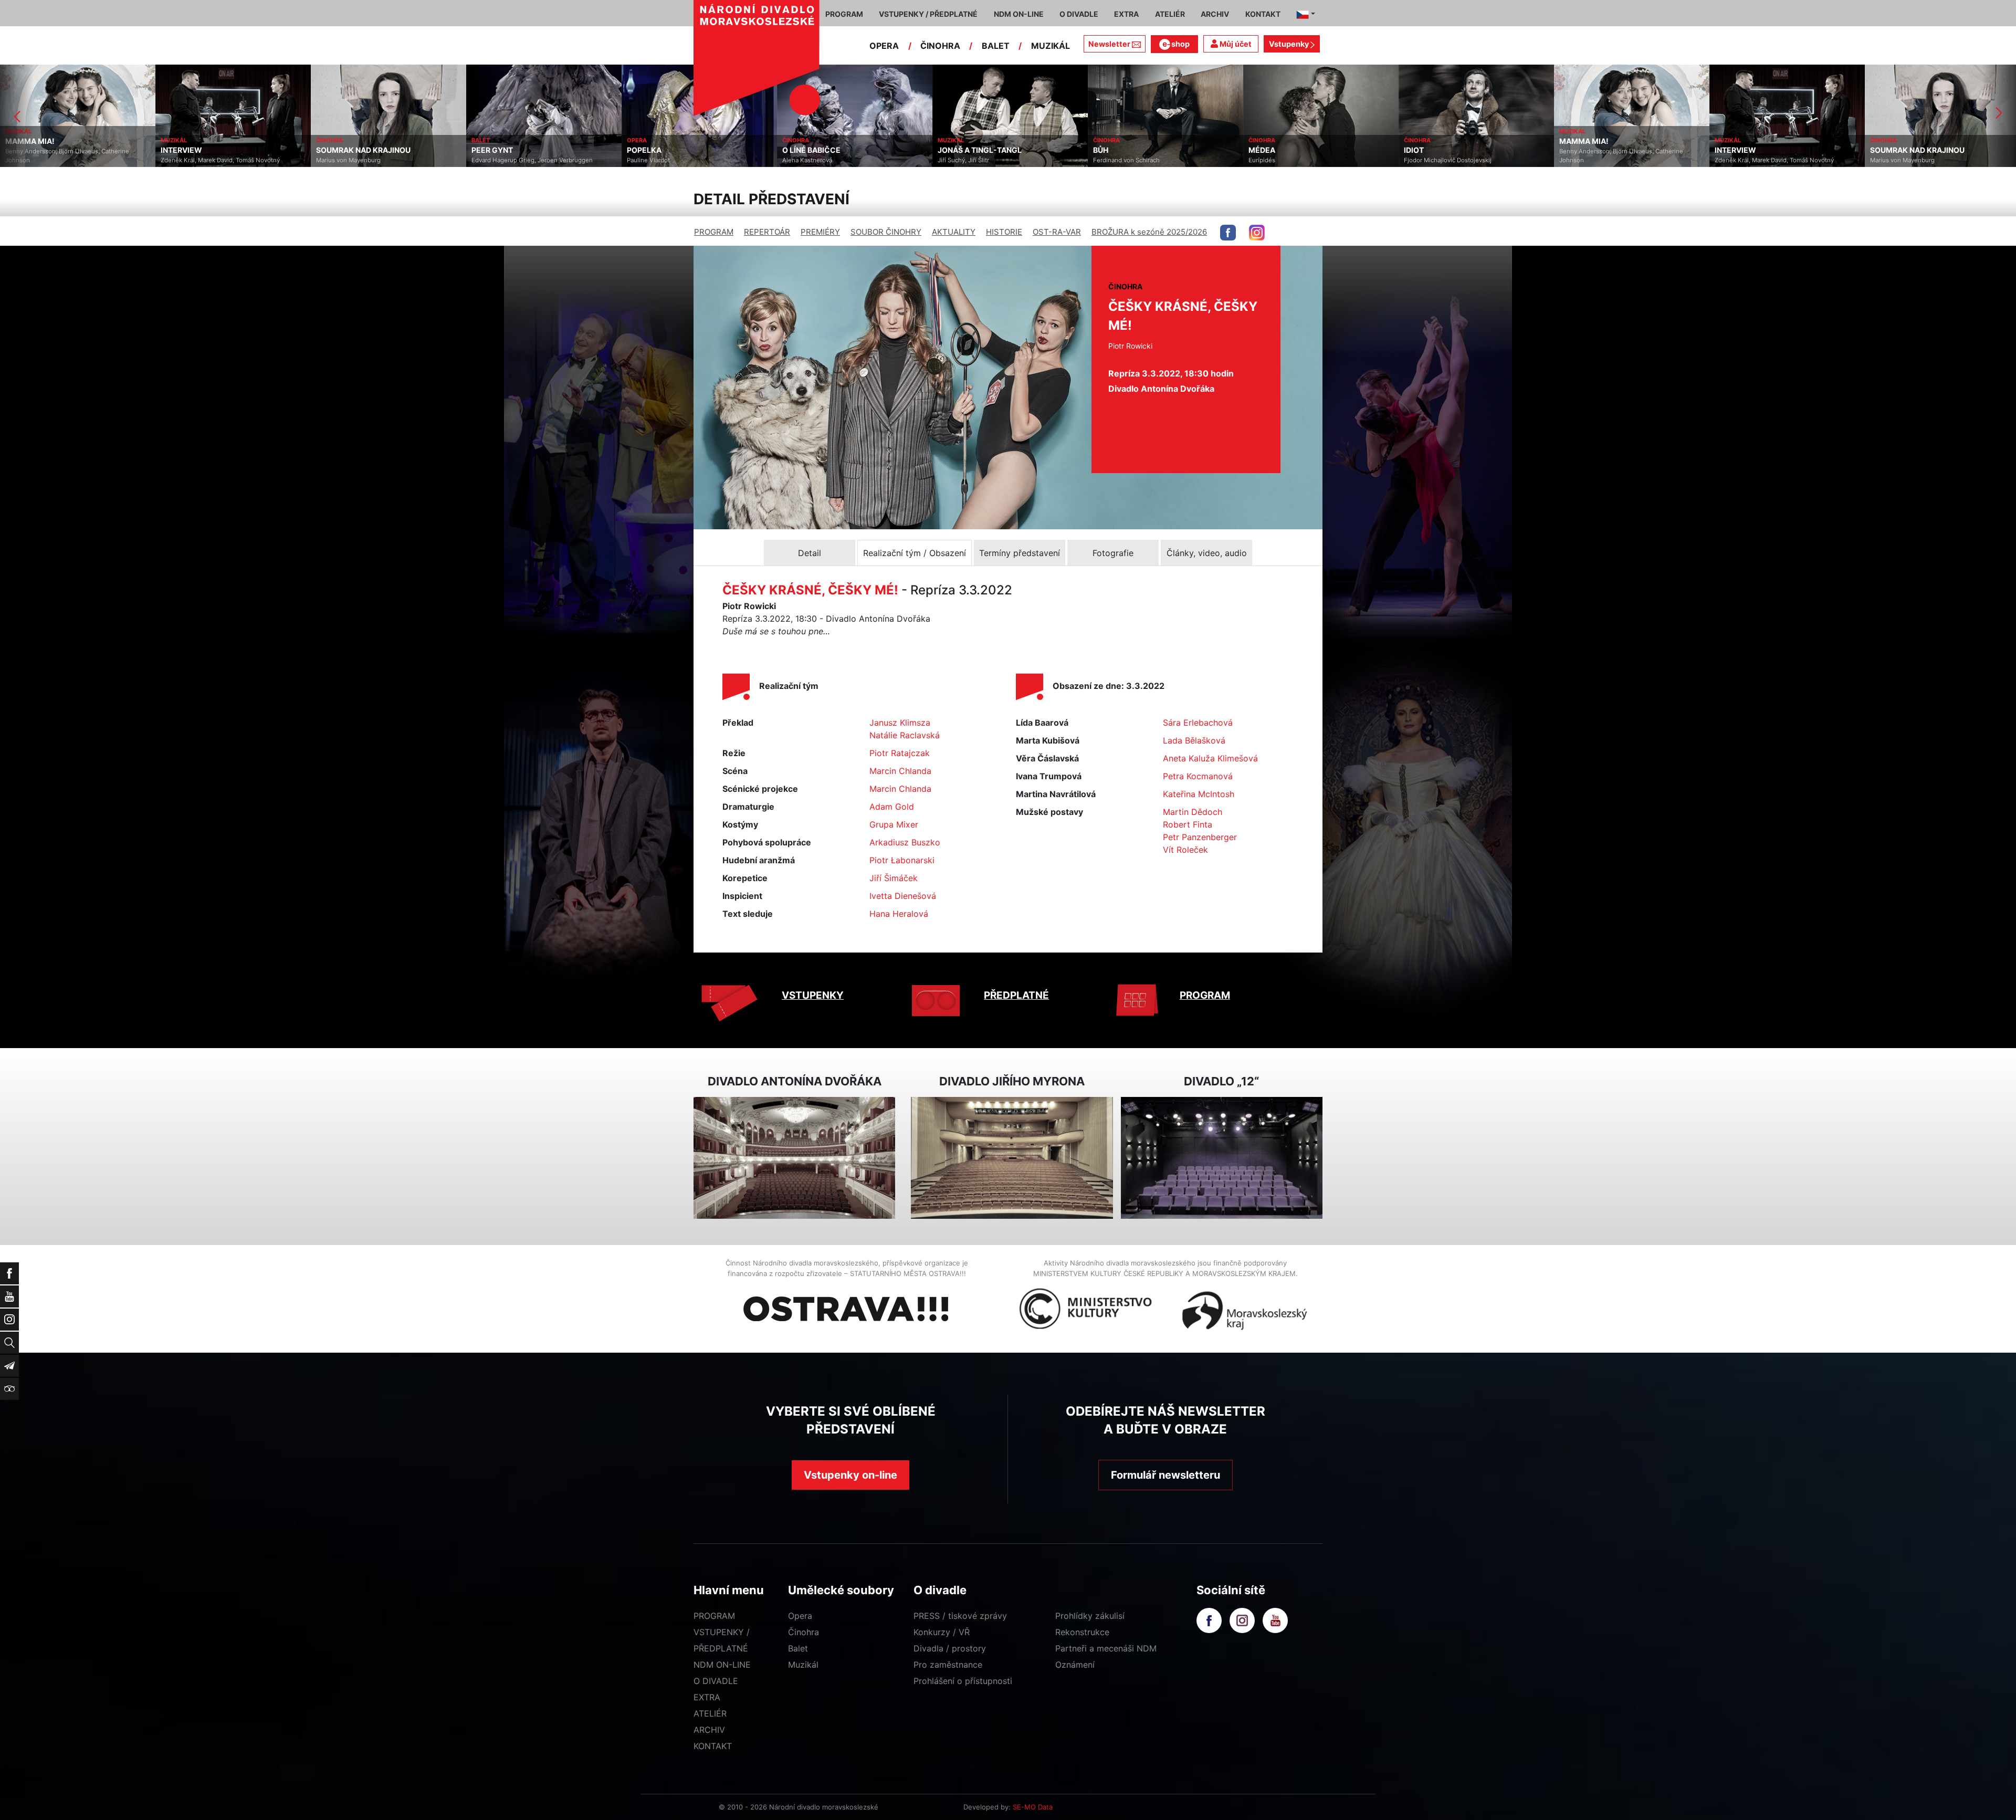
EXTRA (707, 1697)
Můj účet (1235, 44)
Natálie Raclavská (905, 735)
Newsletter (1109, 44)
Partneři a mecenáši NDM (1106, 1648)
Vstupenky (1290, 44)
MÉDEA (1106, 150)
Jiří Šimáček (894, 878)
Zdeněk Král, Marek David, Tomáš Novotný (65, 160)
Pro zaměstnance (948, 1665)
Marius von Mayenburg (193, 160)
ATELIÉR (710, 1713)
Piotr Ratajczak (900, 753)
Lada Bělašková (1194, 740)
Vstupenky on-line (850, 1475)
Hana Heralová (899, 914)
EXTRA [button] (1126, 14)
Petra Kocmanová (1198, 776)
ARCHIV (709, 1730)
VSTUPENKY (813, 995)
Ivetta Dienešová (903, 896)
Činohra (804, 1632)
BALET (996, 46)
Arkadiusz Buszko (905, 842)
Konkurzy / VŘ (942, 1632)
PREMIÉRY (820, 232)
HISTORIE (1004, 232)
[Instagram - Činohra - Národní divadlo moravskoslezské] (1257, 233)
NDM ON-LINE (722, 1665)
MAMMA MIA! (1429, 141)
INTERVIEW (26, 150)
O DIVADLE (716, 1681)
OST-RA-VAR (1057, 232)
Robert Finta (1188, 824)
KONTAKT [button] (1263, 14)
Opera (800, 1616)
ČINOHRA (940, 46)
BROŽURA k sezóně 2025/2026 (1149, 232)
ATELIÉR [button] (1170, 14)
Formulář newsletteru (1165, 1475)
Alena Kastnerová (652, 160)
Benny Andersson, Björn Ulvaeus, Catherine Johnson (1466, 156)
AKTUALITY (954, 232)
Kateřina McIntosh (1199, 794)
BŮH (945, 150)
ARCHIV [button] (1215, 14)
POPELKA (489, 150)
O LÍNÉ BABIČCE (656, 150)
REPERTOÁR (767, 232)
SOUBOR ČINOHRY (886, 232)
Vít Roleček (1185, 850)
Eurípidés (1106, 160)
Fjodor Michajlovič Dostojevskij (1292, 160)
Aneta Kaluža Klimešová (1210, 758)
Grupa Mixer (894, 824)
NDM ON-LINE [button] (1019, 14)
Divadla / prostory (950, 1648)
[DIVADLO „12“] (1222, 1158)
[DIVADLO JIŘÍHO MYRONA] (1012, 1158)
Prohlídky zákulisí (1090, 1616)
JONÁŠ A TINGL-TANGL (824, 150)
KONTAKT (713, 1746)
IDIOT (1258, 150)
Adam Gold (892, 807)
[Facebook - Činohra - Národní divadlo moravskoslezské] (1228, 233)
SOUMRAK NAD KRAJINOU (208, 150)
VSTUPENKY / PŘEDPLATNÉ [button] (928, 14)
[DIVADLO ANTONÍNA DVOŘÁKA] (794, 1158)
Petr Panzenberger (1200, 837)
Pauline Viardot (493, 160)
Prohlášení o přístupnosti (963, 1681)
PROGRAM (714, 232)
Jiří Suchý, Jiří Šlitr (808, 160)
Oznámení (1075, 1665)
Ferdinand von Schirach (971, 160)
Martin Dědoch (1193, 812)
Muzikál (803, 1665)
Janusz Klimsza (900, 723)
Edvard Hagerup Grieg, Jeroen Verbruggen (377, 160)
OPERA (884, 46)
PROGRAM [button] (844, 14)
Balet (798, 1648)
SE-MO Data (1033, 1807)
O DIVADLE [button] (1079, 14)
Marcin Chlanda (900, 771)
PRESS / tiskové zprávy (960, 1616)
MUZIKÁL (1051, 46)
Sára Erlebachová (1198, 723)
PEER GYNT (337, 150)
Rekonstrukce (1082, 1632)
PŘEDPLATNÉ (1016, 995)
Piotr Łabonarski (902, 860)
